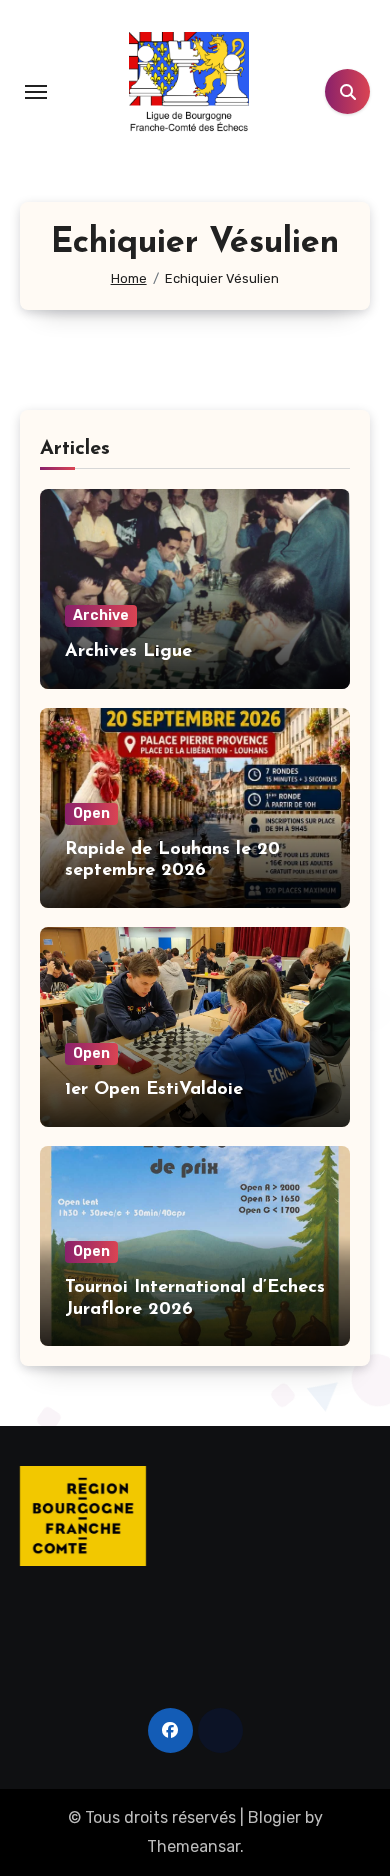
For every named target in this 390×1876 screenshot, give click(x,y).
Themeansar (193, 1846)
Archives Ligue (128, 652)
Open (91, 813)
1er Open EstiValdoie (154, 1090)
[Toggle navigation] (36, 92)
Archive (101, 615)
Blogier (274, 1817)
